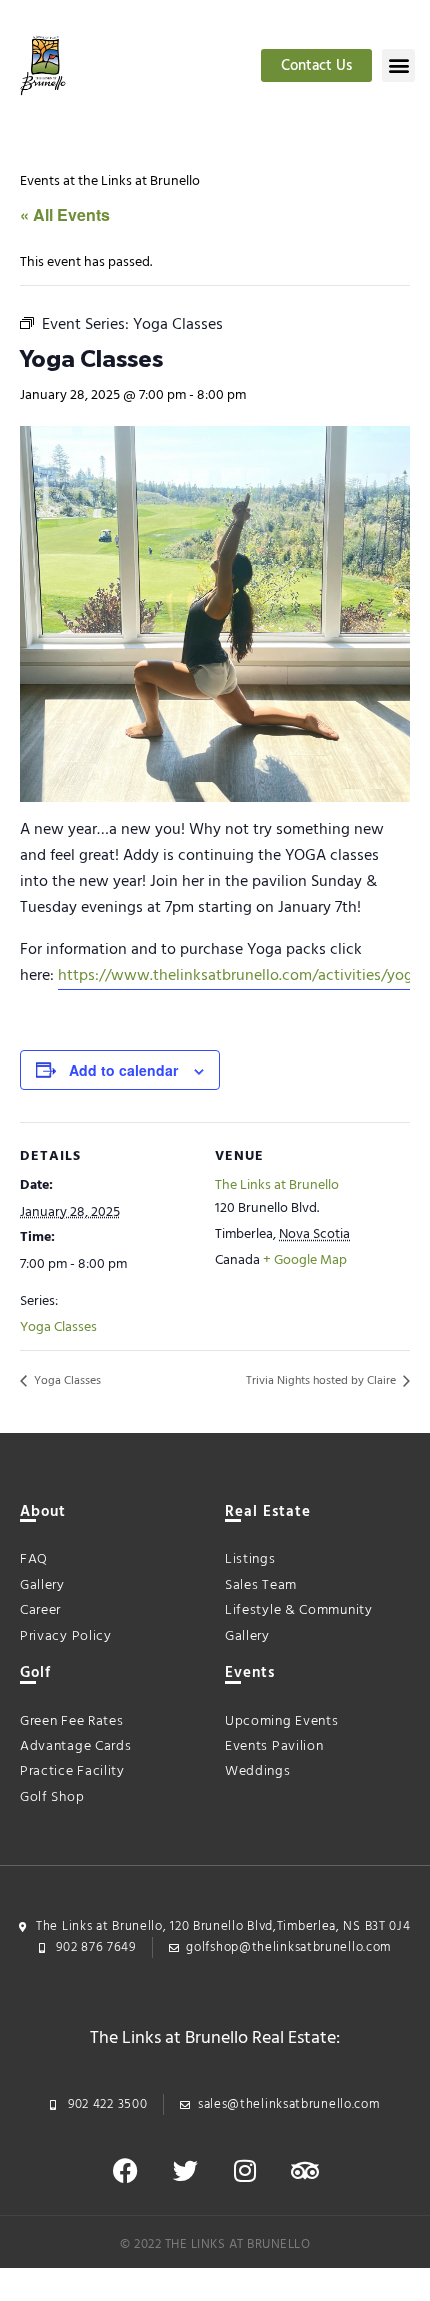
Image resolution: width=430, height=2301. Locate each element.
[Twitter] (185, 2170)
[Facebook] (125, 2170)
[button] (398, 65)
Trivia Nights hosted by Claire (322, 1381)
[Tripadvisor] (305, 2170)
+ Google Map (305, 1260)
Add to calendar (123, 1070)
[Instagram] (245, 2170)
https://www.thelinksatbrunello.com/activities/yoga (239, 976)
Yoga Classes (58, 1327)
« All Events (65, 214)
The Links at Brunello (277, 1185)
